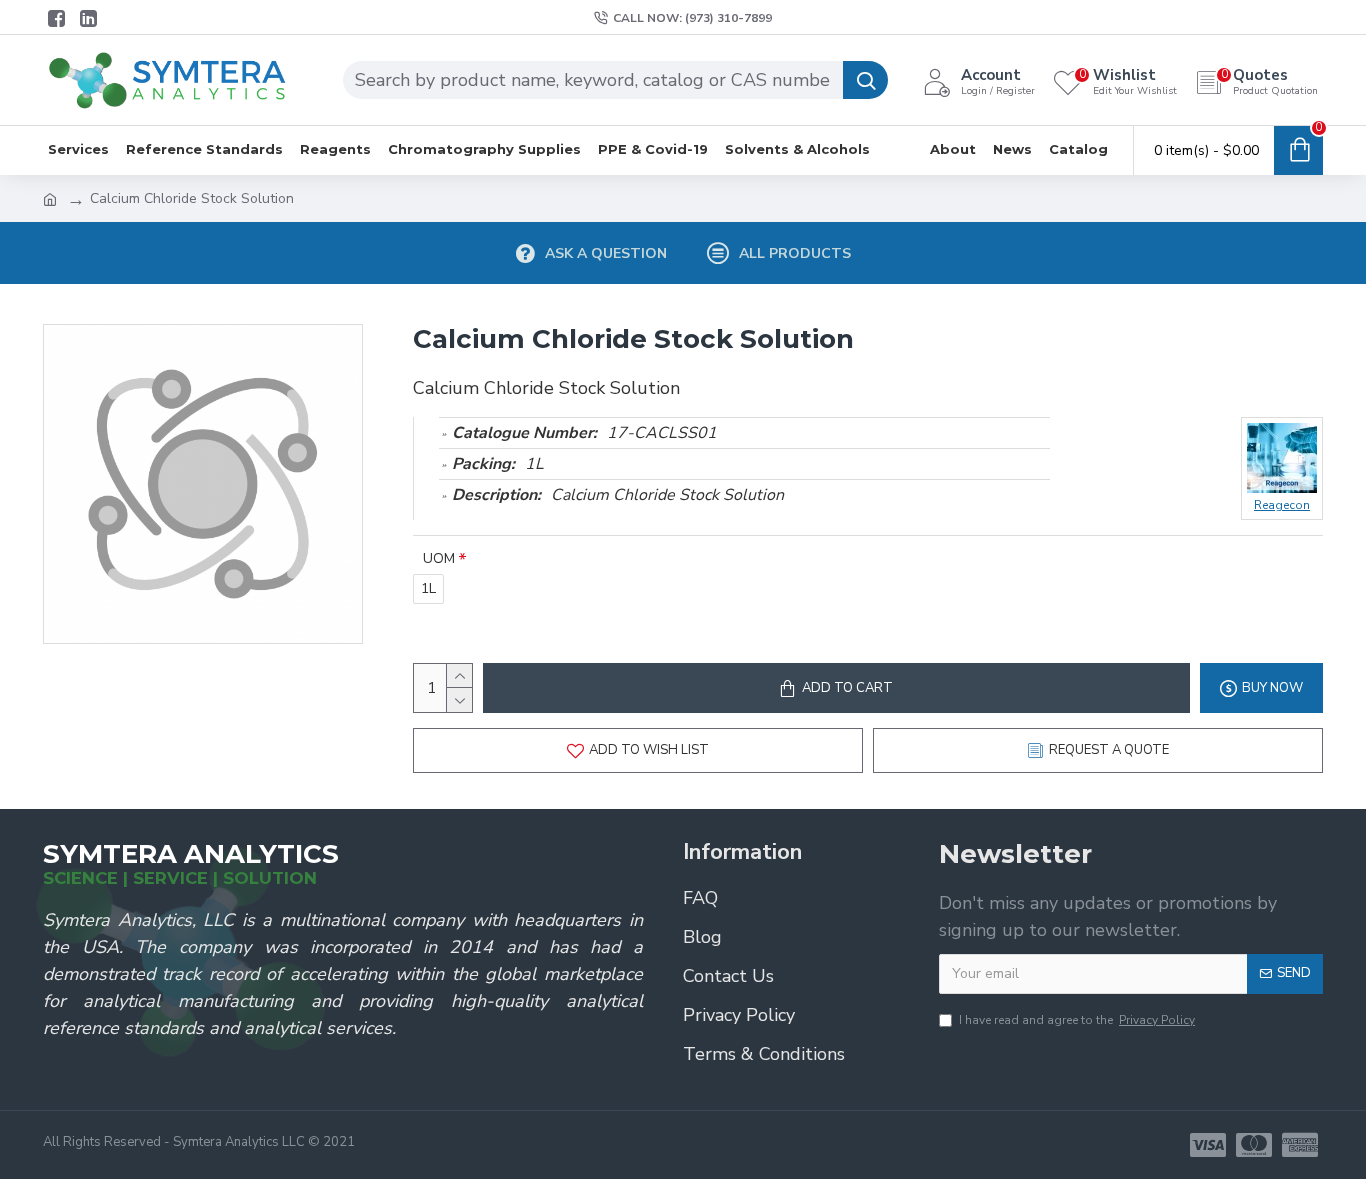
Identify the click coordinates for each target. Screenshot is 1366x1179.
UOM (439, 558)
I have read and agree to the (1077, 1020)
